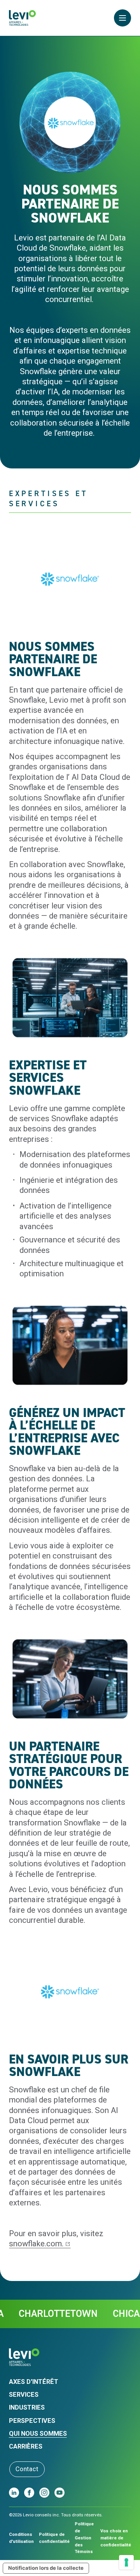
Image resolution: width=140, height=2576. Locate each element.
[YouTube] (59, 2493)
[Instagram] (44, 2493)
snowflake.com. (36, 2244)
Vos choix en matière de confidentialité (116, 2538)
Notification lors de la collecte (46, 2568)
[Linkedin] (14, 2493)
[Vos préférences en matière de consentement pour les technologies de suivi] (126, 2562)
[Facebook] (29, 2493)
